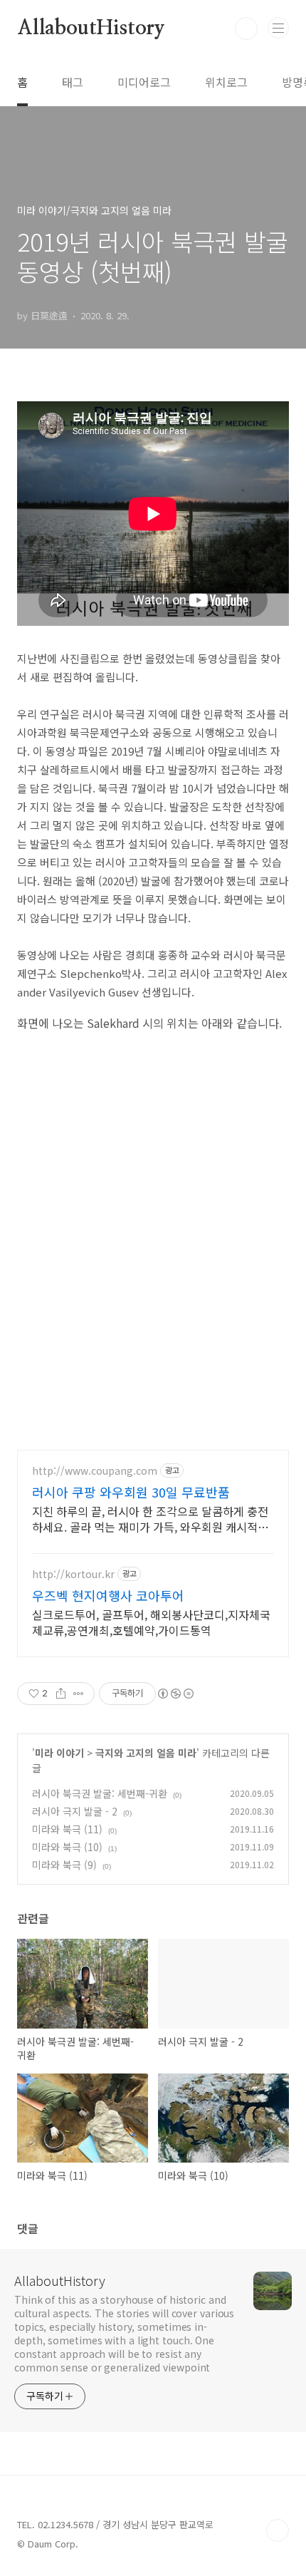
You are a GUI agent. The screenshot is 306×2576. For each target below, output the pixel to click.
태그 (73, 82)
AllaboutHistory (91, 29)
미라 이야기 (59, 1753)
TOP (278, 2530)
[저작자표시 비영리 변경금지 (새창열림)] (175, 1694)
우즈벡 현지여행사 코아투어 (108, 1595)
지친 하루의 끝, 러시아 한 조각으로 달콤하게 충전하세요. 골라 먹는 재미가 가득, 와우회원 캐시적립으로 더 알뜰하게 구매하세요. (150, 1519)
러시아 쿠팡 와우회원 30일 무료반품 (131, 1492)
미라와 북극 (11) (67, 1829)
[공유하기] (61, 1694)
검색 (246, 29)
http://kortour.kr (73, 1574)
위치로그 (226, 82)
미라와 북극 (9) (64, 1865)
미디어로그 (144, 82)
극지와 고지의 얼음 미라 (146, 1753)
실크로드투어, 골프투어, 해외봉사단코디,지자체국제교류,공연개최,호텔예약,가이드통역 (151, 1622)
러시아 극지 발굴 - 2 (75, 1811)
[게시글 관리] (79, 1694)
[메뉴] (278, 28)
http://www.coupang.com (95, 1471)
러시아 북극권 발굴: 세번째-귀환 (100, 1793)
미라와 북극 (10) (67, 1847)
